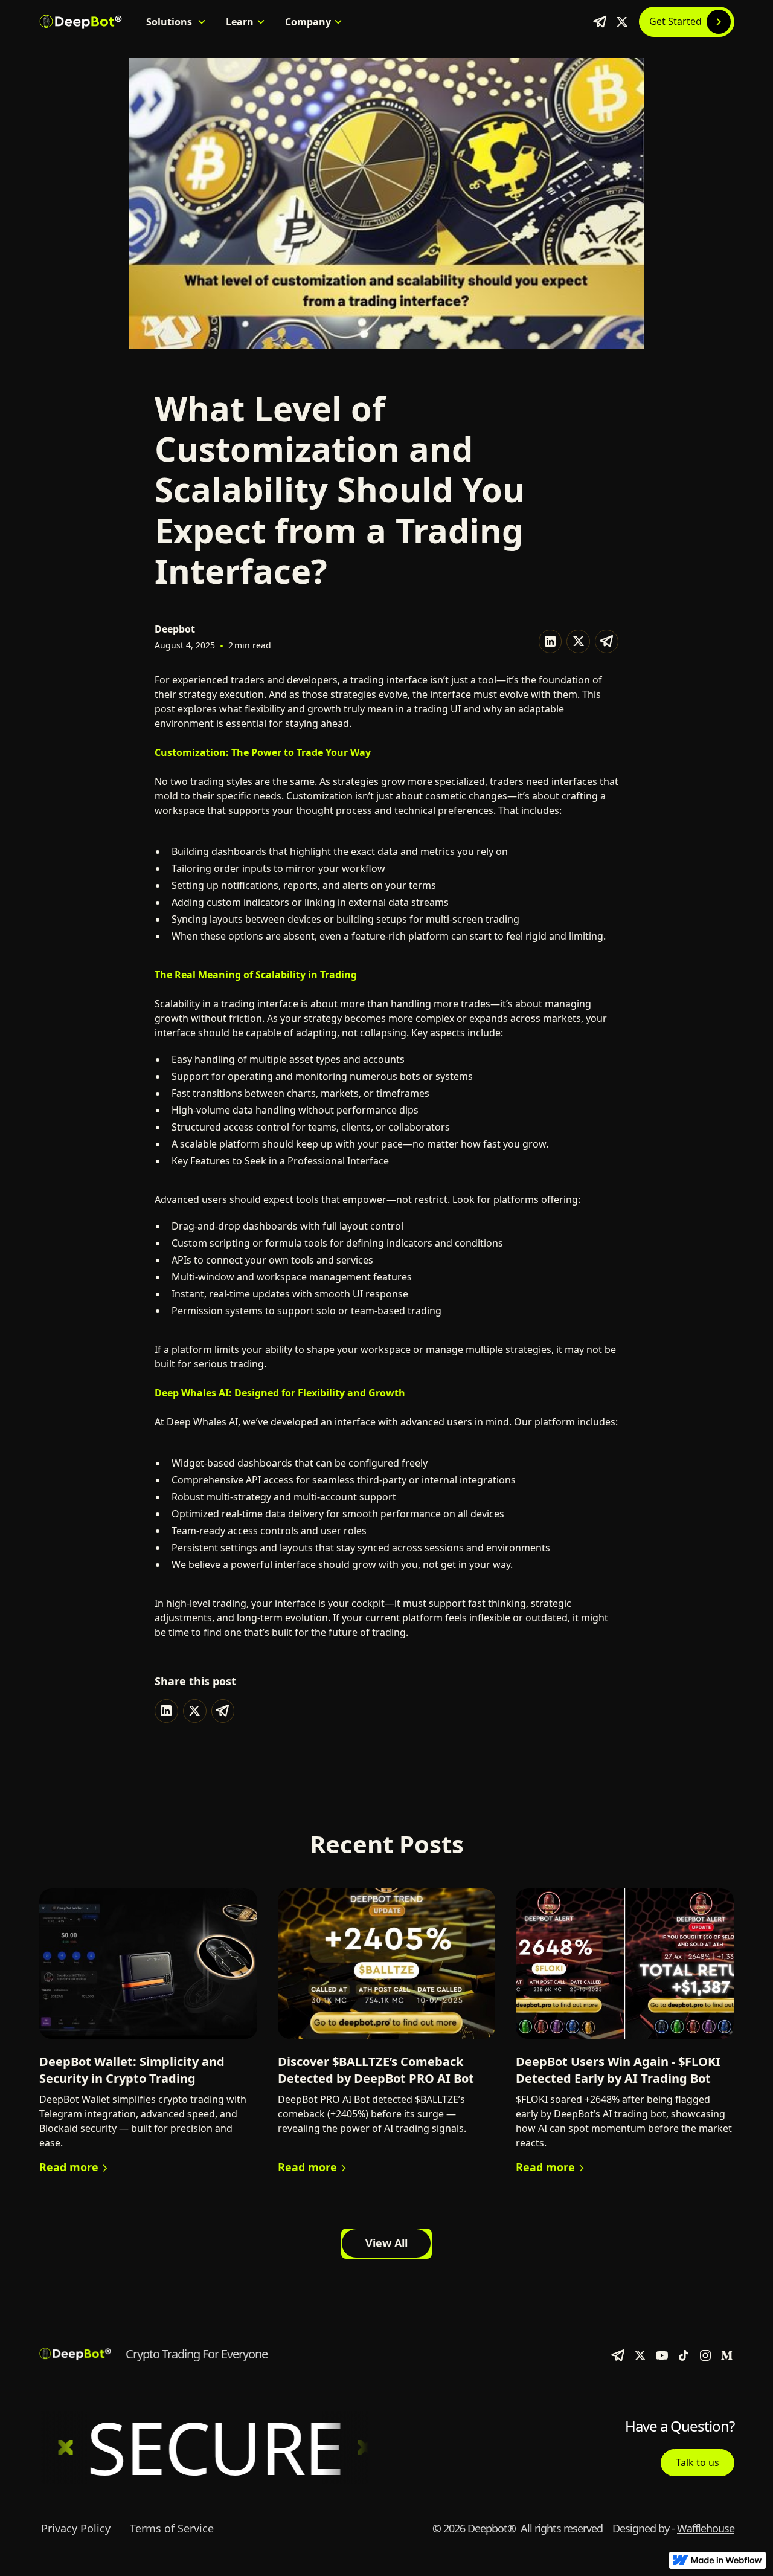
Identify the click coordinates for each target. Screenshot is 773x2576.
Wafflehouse (706, 2528)
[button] (176, 22)
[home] (80, 22)
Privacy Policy (76, 2528)
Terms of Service (172, 2528)
